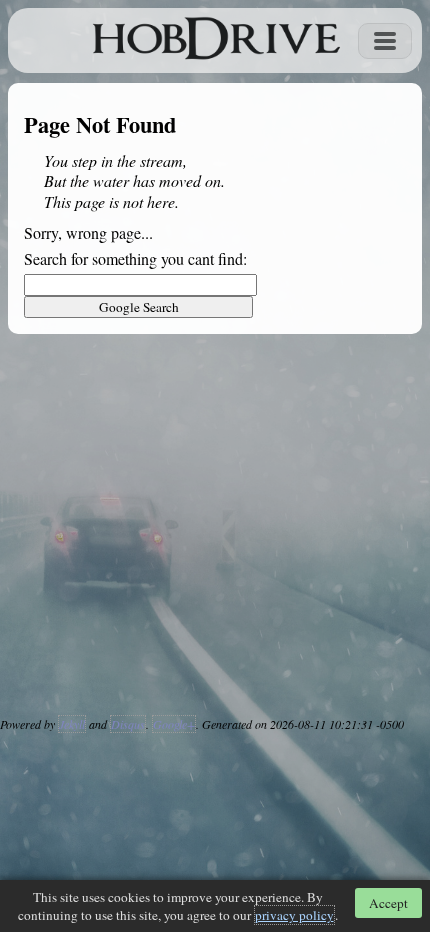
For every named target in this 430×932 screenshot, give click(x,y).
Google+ (174, 724)
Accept (388, 903)
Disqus (128, 724)
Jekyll (72, 724)
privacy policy (294, 915)
